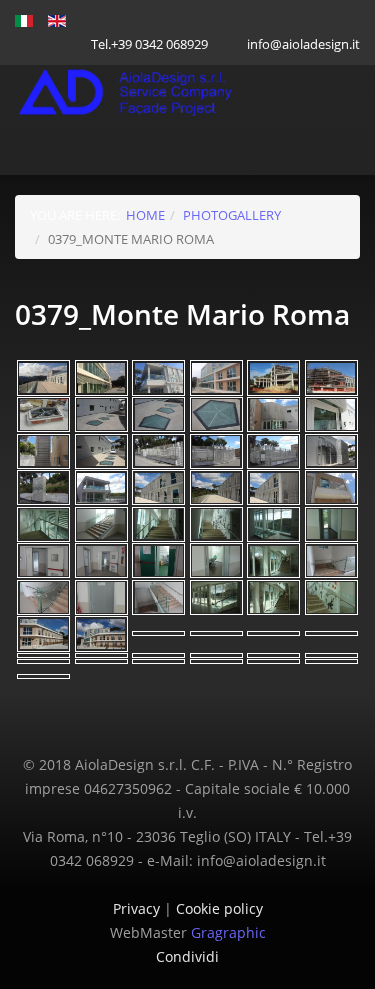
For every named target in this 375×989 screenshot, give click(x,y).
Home (145, 215)
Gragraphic (228, 932)
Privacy (138, 908)
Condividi (187, 956)
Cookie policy (219, 908)
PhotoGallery (232, 215)
